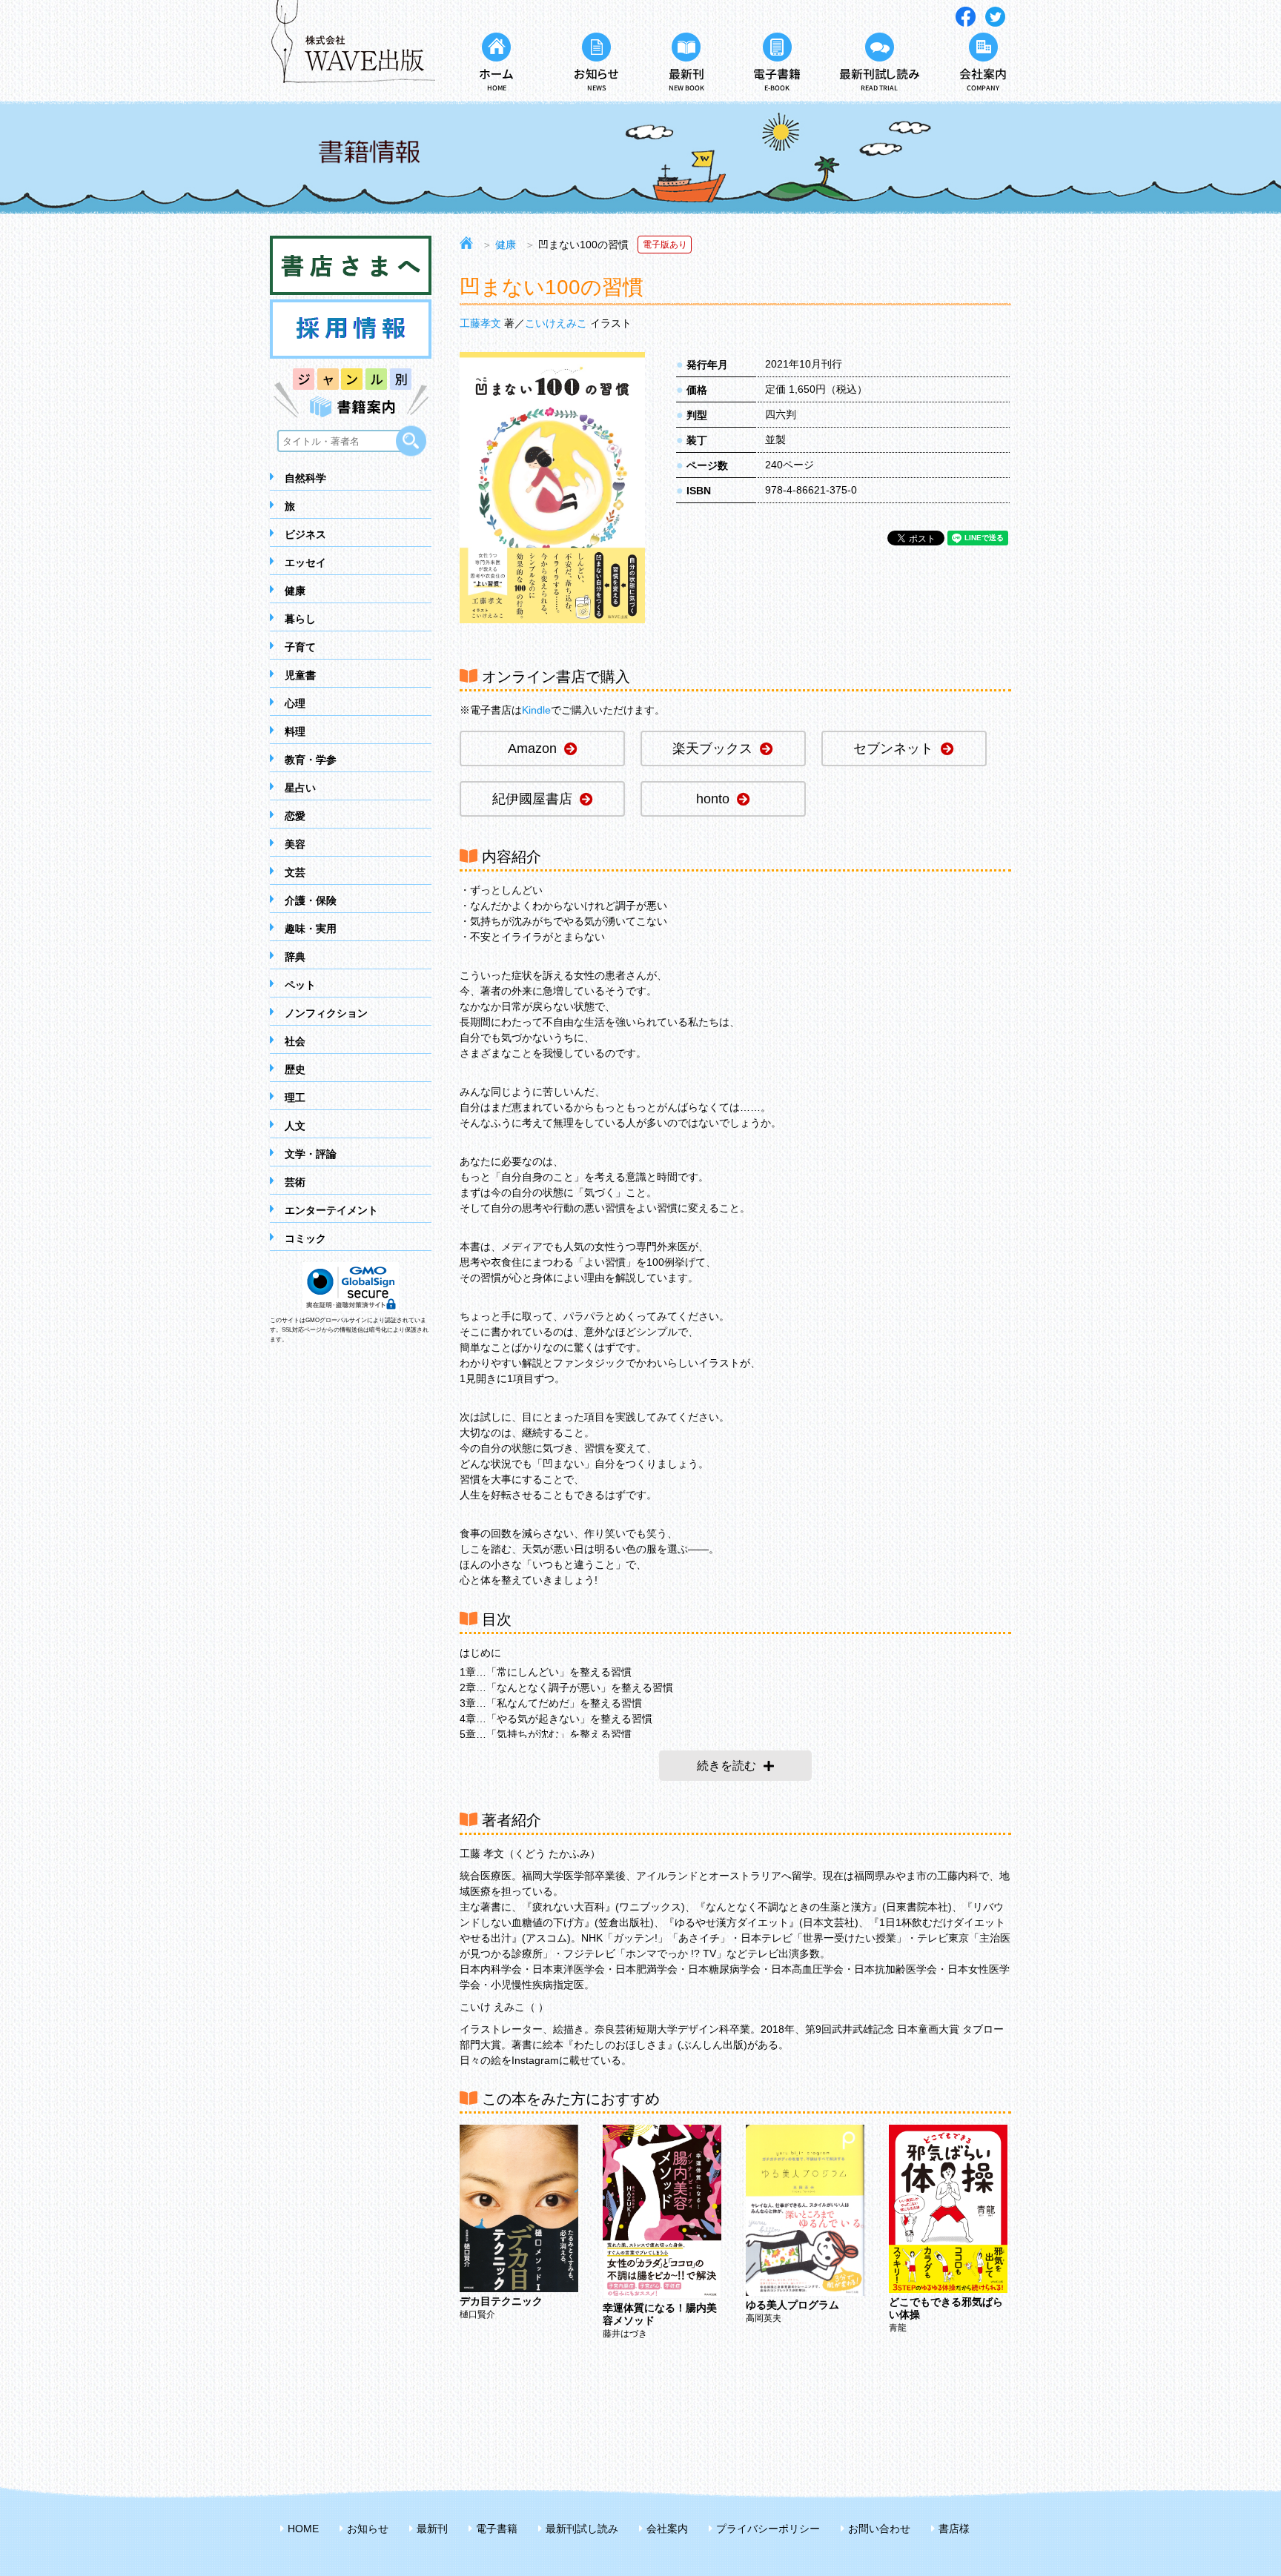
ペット (300, 985)
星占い (300, 788)
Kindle (536, 710)
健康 (295, 591)
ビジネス (305, 534)
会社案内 (667, 2529)
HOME (303, 2529)
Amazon (532, 748)
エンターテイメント (331, 1210)
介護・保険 (311, 900)
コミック (305, 1238)
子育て (300, 647)
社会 (295, 1041)
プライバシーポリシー (768, 2529)
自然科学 (305, 478)
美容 (295, 844)
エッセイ (305, 562)
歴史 (295, 1069)
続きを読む (726, 1766)
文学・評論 (311, 1154)
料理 (295, 731)
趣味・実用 (311, 929)
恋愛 (295, 816)
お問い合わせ (879, 2529)
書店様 (954, 2529)
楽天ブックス (712, 748)
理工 (295, 1098)
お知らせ (368, 2529)
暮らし (300, 619)
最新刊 (432, 2529)
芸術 (295, 1182)
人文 (295, 1126)
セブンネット (893, 748)
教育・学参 (311, 760)
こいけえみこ (556, 323)
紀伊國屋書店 (532, 799)
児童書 (300, 675)
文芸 (295, 872)
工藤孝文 (480, 323)
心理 (295, 703)
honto (713, 799)
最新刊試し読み (582, 2529)
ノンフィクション (326, 1013)
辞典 (295, 957)
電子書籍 (497, 2529)
